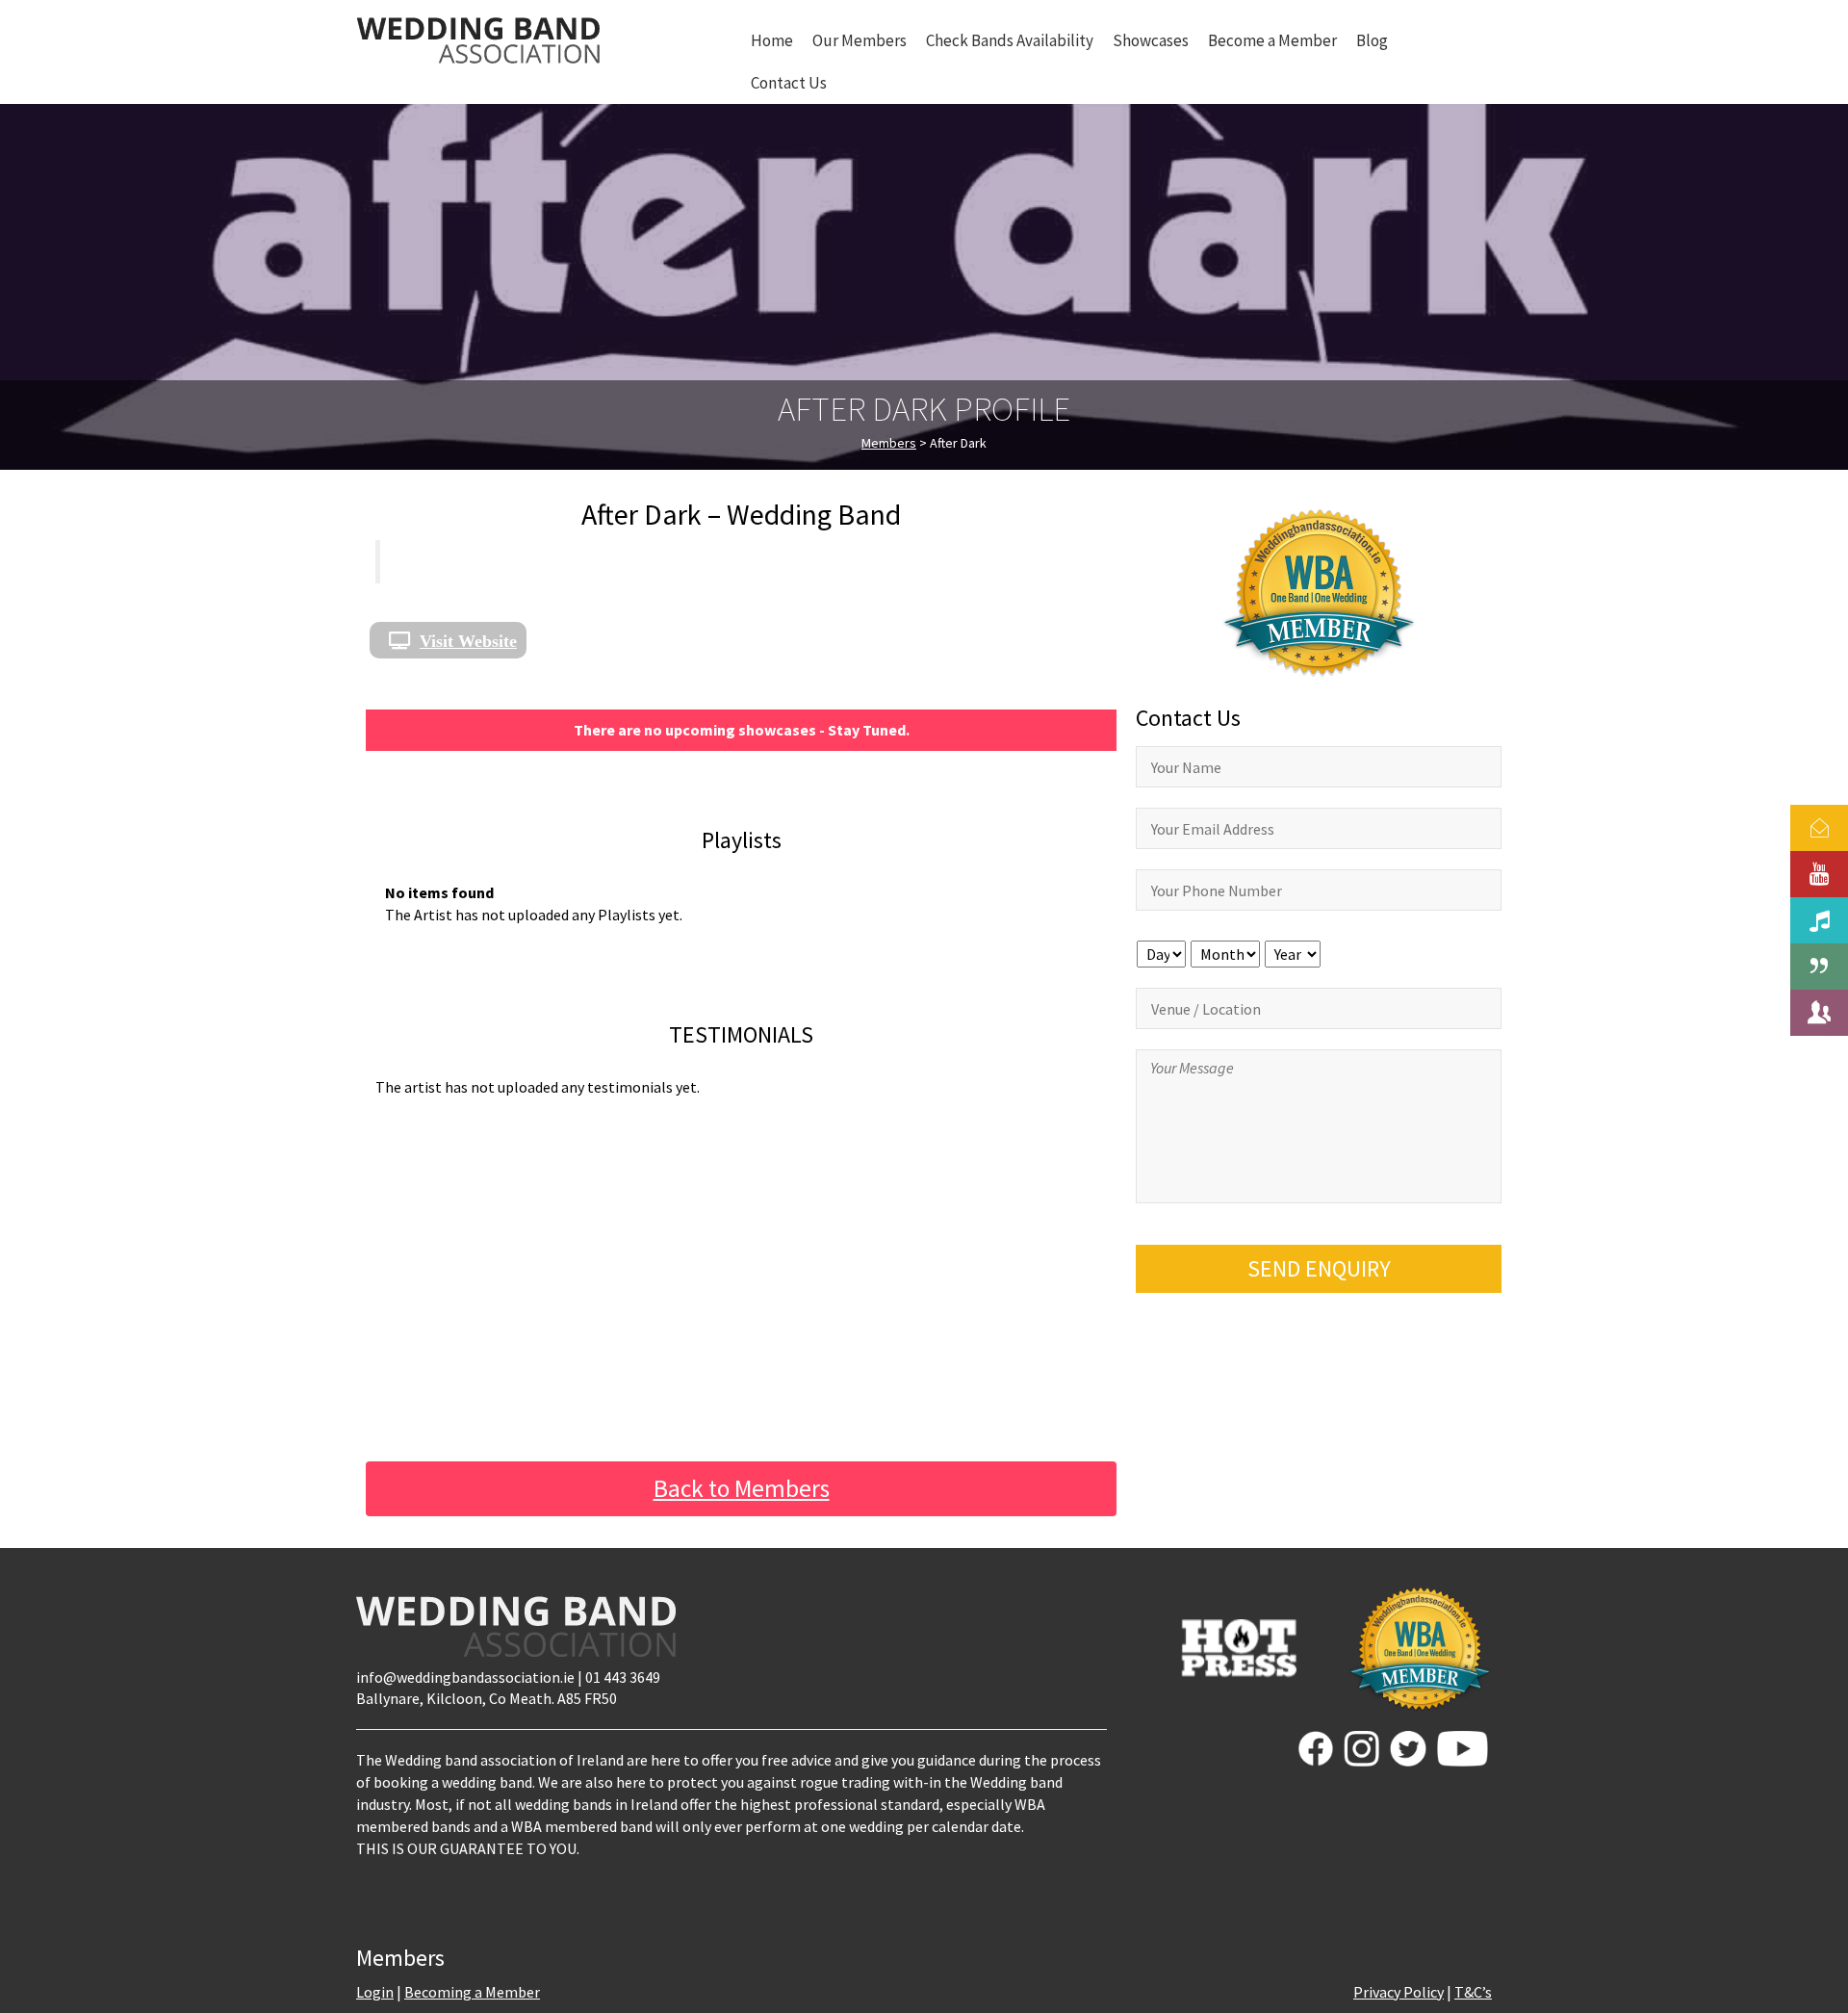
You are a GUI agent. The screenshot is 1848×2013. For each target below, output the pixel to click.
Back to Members (742, 1488)
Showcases (1151, 40)
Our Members (860, 40)
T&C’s (1473, 1992)
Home (772, 40)
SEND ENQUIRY (1319, 1268)
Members (889, 443)
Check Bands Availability (1010, 40)
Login (375, 1992)
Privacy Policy (1399, 1992)
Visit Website (468, 640)
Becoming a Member (472, 1992)
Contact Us (789, 83)
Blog (1372, 40)
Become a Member (1272, 40)
